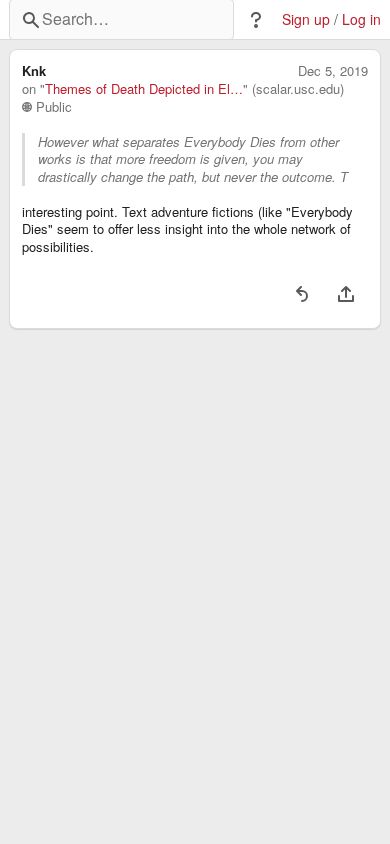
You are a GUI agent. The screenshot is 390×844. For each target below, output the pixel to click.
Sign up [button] (306, 19)
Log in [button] (361, 19)
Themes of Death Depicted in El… (144, 89)
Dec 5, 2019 (333, 71)
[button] (256, 20)
